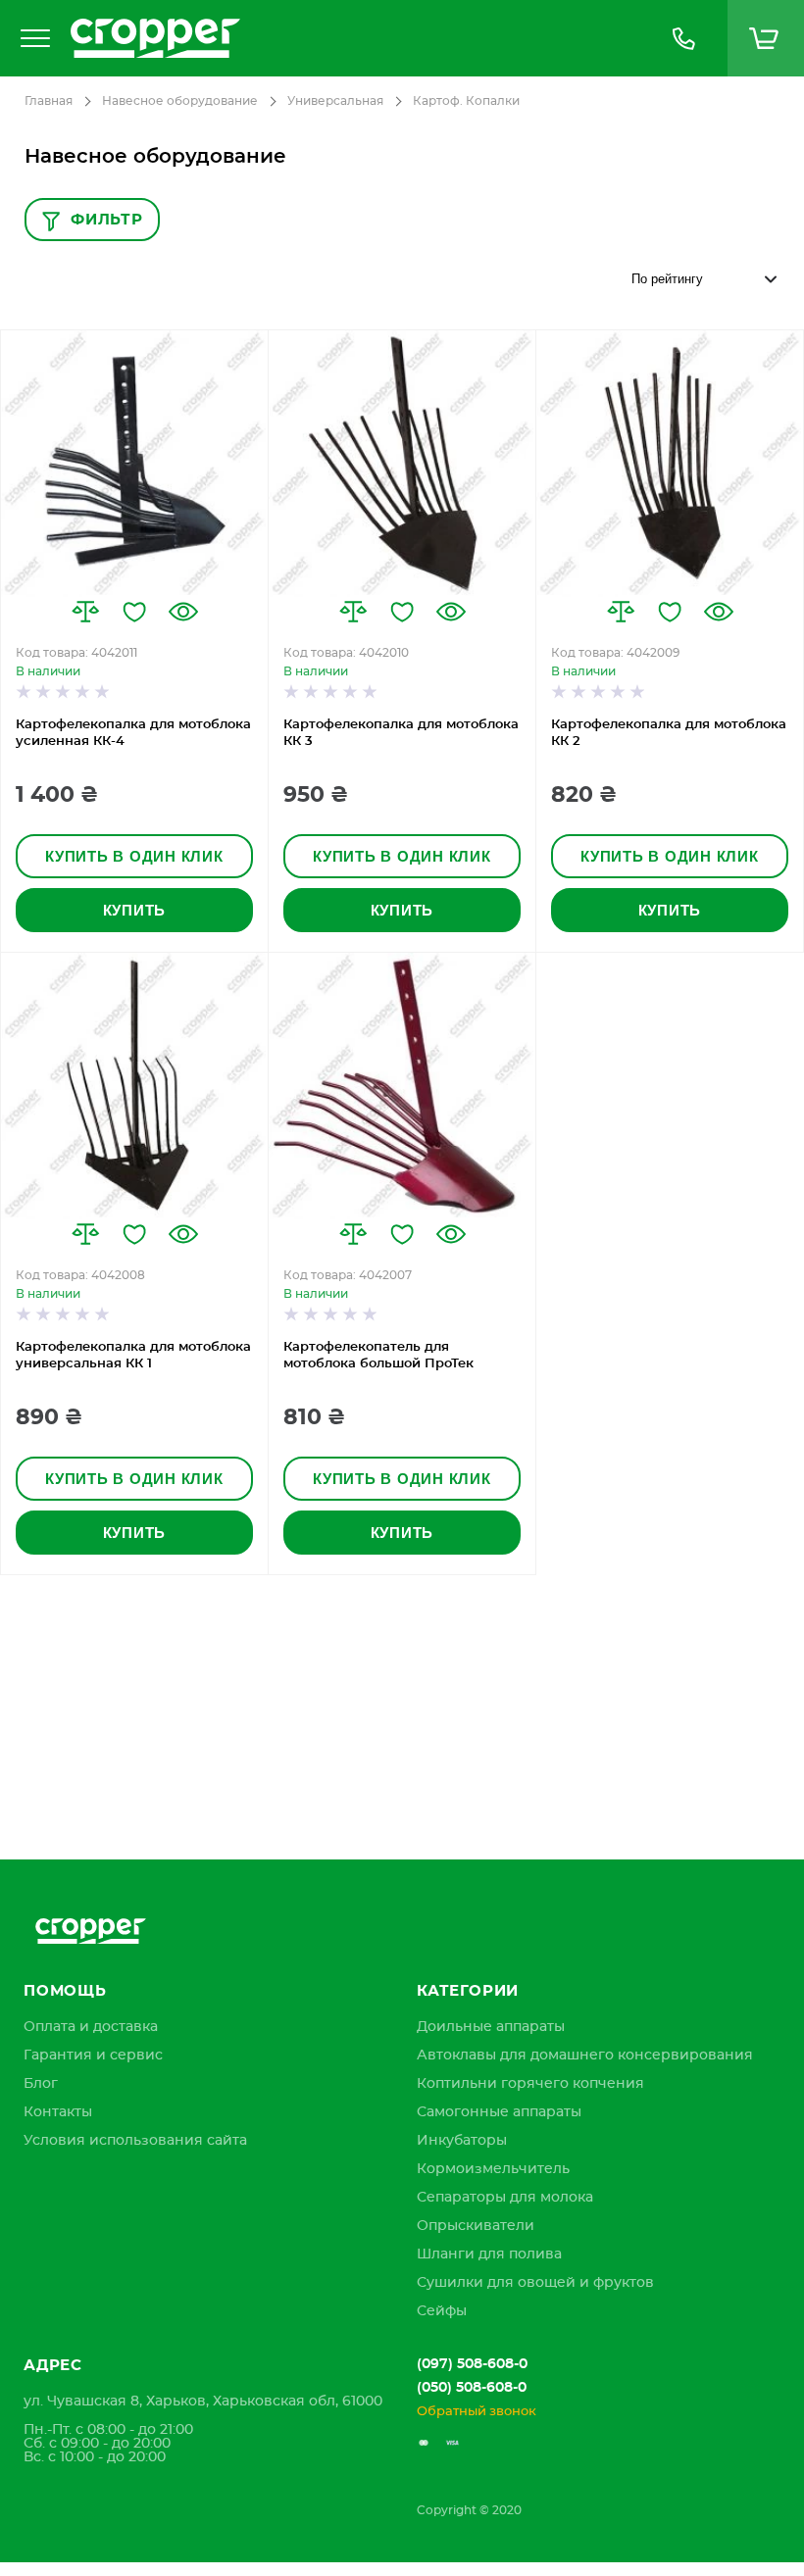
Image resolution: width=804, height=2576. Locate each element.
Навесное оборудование (180, 101)
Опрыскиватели (476, 2226)
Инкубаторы (462, 2141)
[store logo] (350, 38)
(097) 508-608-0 (472, 2364)
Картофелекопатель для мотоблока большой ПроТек (378, 1356)
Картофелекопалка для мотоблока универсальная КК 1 (133, 1356)
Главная (49, 101)
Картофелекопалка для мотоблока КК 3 (401, 733)
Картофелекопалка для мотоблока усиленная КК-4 (133, 733)
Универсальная (335, 101)
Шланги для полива (489, 2254)
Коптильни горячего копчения (530, 2084)
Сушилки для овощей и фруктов (535, 2283)
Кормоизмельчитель (493, 2169)
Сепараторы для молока (505, 2198)
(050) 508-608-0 (472, 2388)
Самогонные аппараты (499, 2112)
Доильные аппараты (491, 2027)
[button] (85, 612)
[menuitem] (91, 2027)
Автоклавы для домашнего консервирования (585, 2056)
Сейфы (442, 2311)
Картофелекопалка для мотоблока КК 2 (669, 733)
